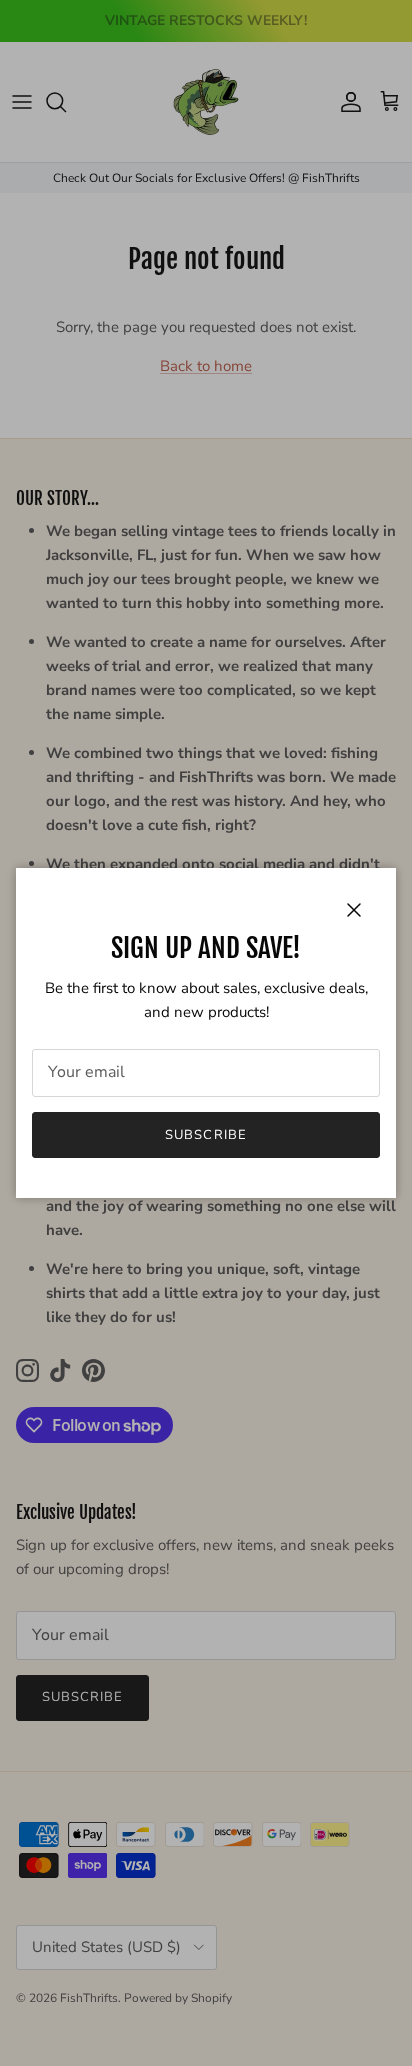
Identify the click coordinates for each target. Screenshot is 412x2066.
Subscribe (205, 1135)
